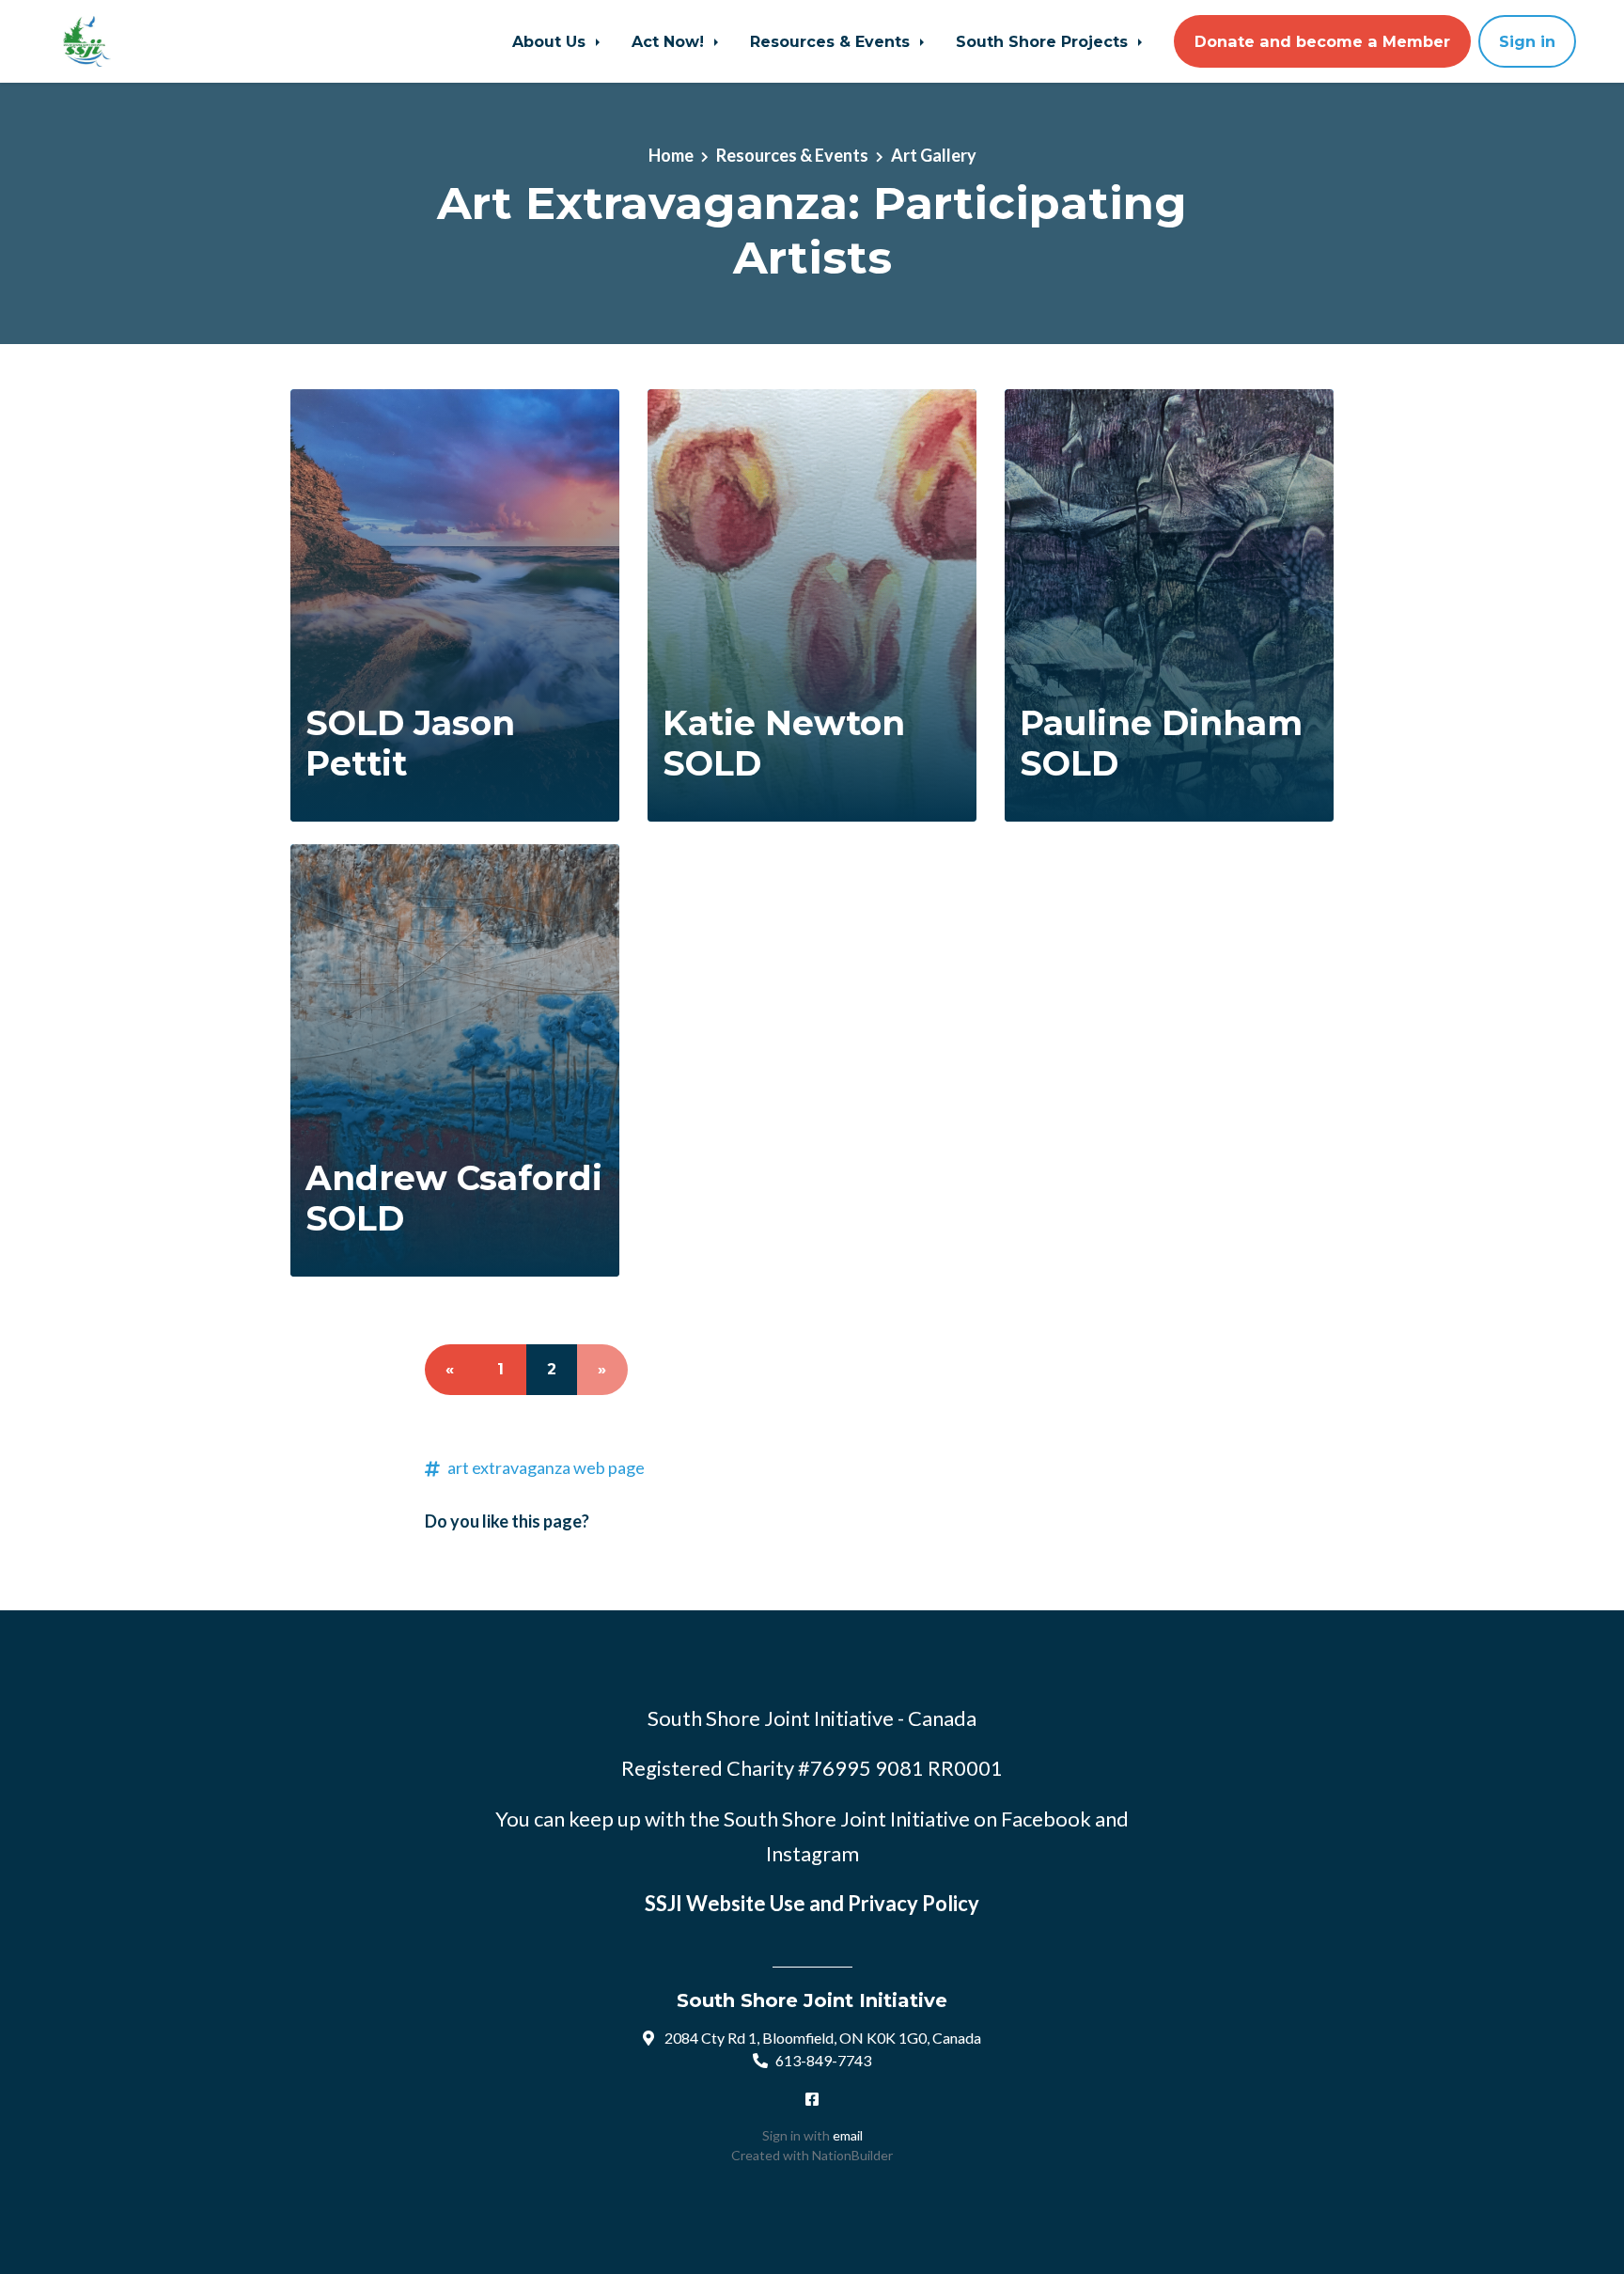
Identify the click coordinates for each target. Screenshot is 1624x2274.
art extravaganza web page (546, 1467)
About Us (551, 41)
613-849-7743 (823, 2060)
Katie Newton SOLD (784, 743)
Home (671, 155)
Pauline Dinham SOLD (1161, 743)
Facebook (1046, 1819)
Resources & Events (832, 41)
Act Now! (670, 41)
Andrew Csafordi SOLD (454, 1198)
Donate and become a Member (1322, 41)
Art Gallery (934, 155)
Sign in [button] (1527, 41)
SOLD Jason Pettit (410, 743)
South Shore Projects (1044, 41)
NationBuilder (852, 2155)
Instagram (812, 1853)
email (848, 2135)
